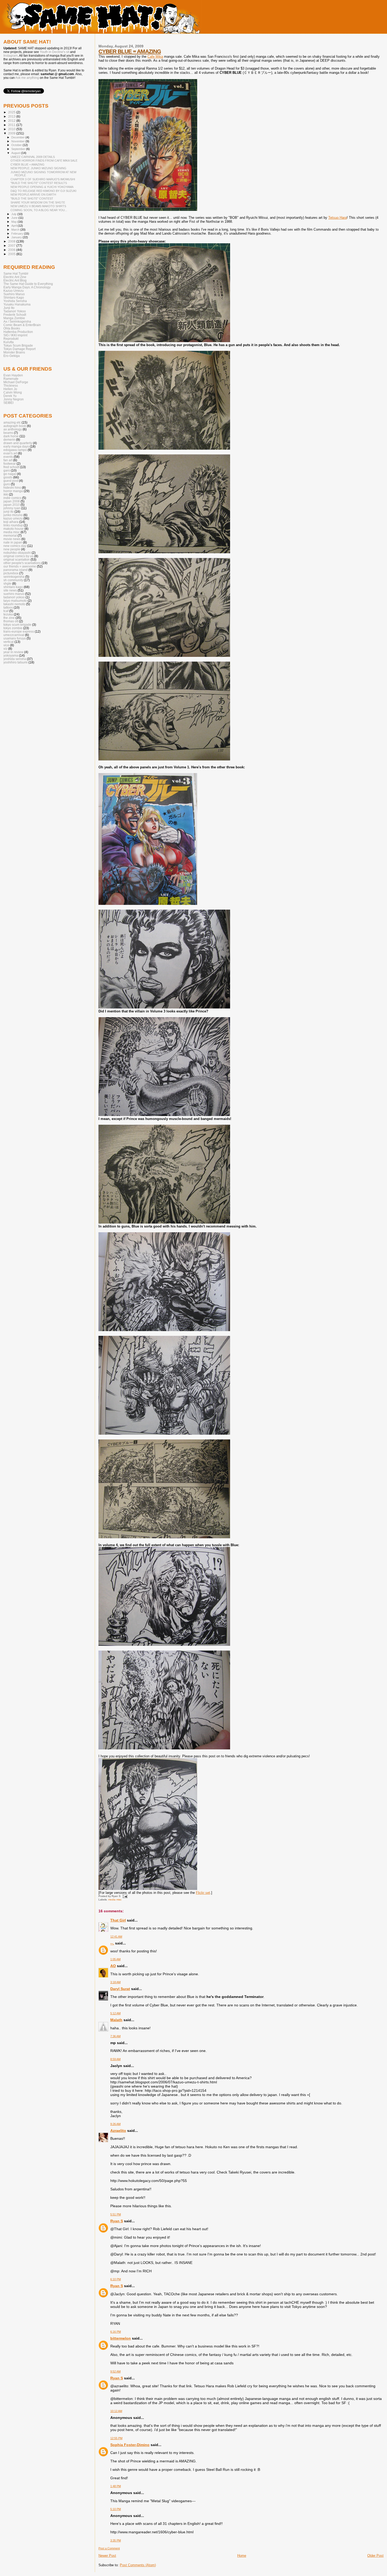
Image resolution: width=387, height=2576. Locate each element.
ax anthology (13, 429)
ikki (6, 494)
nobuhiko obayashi (17, 553)
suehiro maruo (14, 594)
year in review (13, 652)
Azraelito (118, 2131)
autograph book (15, 426)
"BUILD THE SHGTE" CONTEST (32, 198)
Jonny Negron (14, 399)
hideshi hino (12, 487)
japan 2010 (12, 505)
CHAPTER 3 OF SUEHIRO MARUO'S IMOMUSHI (43, 179)
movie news (12, 539)
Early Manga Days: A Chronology (27, 287)
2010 (12, 129)
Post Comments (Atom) (138, 2565)
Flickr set (203, 1893)
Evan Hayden (13, 375)
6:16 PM (116, 2332)
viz (5, 649)
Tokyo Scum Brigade (18, 345)
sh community (13, 580)
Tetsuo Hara (338, 218)
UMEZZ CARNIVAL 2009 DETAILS (33, 157)
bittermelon (121, 2338)
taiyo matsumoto (15, 601)
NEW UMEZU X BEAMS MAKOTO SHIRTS (38, 206)
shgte (7, 583)
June (15, 218)
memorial (10, 535)
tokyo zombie (13, 628)
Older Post (375, 2556)
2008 (12, 241)
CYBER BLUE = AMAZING (130, 51)
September (19, 149)
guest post (11, 481)
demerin (9, 440)
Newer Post (107, 2556)
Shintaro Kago (14, 297)
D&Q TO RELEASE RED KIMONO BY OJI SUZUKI (43, 191)
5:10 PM (116, 2509)
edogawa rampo (15, 450)
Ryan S (117, 2221)
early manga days (16, 446)
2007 (12, 246)
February (18, 234)
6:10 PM (116, 2279)
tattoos (8, 607)
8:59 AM (115, 2059)
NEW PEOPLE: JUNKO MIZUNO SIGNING (38, 168)
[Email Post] (124, 1896)
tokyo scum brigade (17, 625)
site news (10, 590)
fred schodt (11, 467)
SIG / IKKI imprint (15, 335)
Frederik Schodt (15, 315)
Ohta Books (12, 328)
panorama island (16, 570)
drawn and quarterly (18, 443)
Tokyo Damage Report (19, 349)
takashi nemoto (14, 604)
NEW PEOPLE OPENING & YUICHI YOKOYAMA (42, 187)
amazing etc (12, 422)
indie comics (12, 498)
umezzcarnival (14, 635)
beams (8, 433)
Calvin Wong (13, 392)
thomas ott (11, 621)
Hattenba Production (18, 332)
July (14, 214)
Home (242, 2556)
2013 (12, 116)
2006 (12, 250)
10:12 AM (116, 2411)
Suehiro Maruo (14, 294)
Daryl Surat (120, 1989)
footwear (10, 464)
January (17, 237)
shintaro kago (13, 587)
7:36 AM (115, 2036)
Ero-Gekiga (12, 356)
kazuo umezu (13, 518)
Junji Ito (9, 308)
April (14, 226)
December (18, 137)
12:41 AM (116, 1937)
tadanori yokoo (14, 597)
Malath (116, 2020)
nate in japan (13, 542)
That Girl (118, 1920)
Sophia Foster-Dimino (130, 2445)
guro (7, 484)
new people (12, 549)
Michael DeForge (16, 382)
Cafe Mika (155, 57)
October (17, 145)
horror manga (13, 491)
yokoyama (11, 655)
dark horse (11, 436)
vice (6, 645)
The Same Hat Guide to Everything (28, 284)
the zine (9, 618)
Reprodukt (11, 339)
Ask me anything (27, 78)
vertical (9, 642)
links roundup (13, 525)
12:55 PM (116, 2438)
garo (7, 470)
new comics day (15, 546)
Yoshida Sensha (15, 301)
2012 (12, 121)
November (18, 141)
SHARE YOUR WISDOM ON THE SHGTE (38, 202)
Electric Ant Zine (15, 277)
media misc (115, 1900)
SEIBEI (8, 403)
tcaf (6, 611)
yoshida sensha (15, 659)
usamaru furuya (15, 638)
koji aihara (11, 522)
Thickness (11, 385)
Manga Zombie (14, 318)
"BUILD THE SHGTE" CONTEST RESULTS (39, 183)
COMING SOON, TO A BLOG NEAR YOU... (39, 210)
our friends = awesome (20, 566)
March (16, 230)
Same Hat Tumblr (16, 273)
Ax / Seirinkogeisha (17, 321)
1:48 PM (116, 2486)
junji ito (9, 511)
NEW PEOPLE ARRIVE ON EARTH (33, 195)
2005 (12, 254)
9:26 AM (115, 2124)
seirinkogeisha (14, 577)
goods (8, 477)
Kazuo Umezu (14, 291)
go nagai (10, 474)
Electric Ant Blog (15, 280)
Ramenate (11, 379)
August (16, 153)
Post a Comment (109, 2548)
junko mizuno (13, 515)
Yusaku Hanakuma (17, 304)
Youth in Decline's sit (54, 52)
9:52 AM (115, 2371)
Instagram (11, 56)
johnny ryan (12, 508)
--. (112, 1943)
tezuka (8, 614)
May (14, 222)
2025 (12, 112)
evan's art (10, 453)
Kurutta (9, 342)
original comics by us (18, 556)
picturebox (11, 573)
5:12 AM (115, 2013)
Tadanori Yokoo (15, 311)
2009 (12, 133)
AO (113, 1966)
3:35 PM (116, 2540)
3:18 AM (115, 1982)
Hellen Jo (10, 389)
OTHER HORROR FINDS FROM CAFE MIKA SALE (44, 161)
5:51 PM (116, 2214)
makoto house (14, 529)
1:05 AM (115, 1959)
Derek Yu (10, 396)
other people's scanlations (22, 563)
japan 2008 (12, 501)
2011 (12, 125)
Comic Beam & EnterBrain (22, 325)
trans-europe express (19, 631)
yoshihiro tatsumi (16, 662)
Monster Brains (14, 352)
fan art (8, 460)
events (8, 457)
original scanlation (17, 559)
